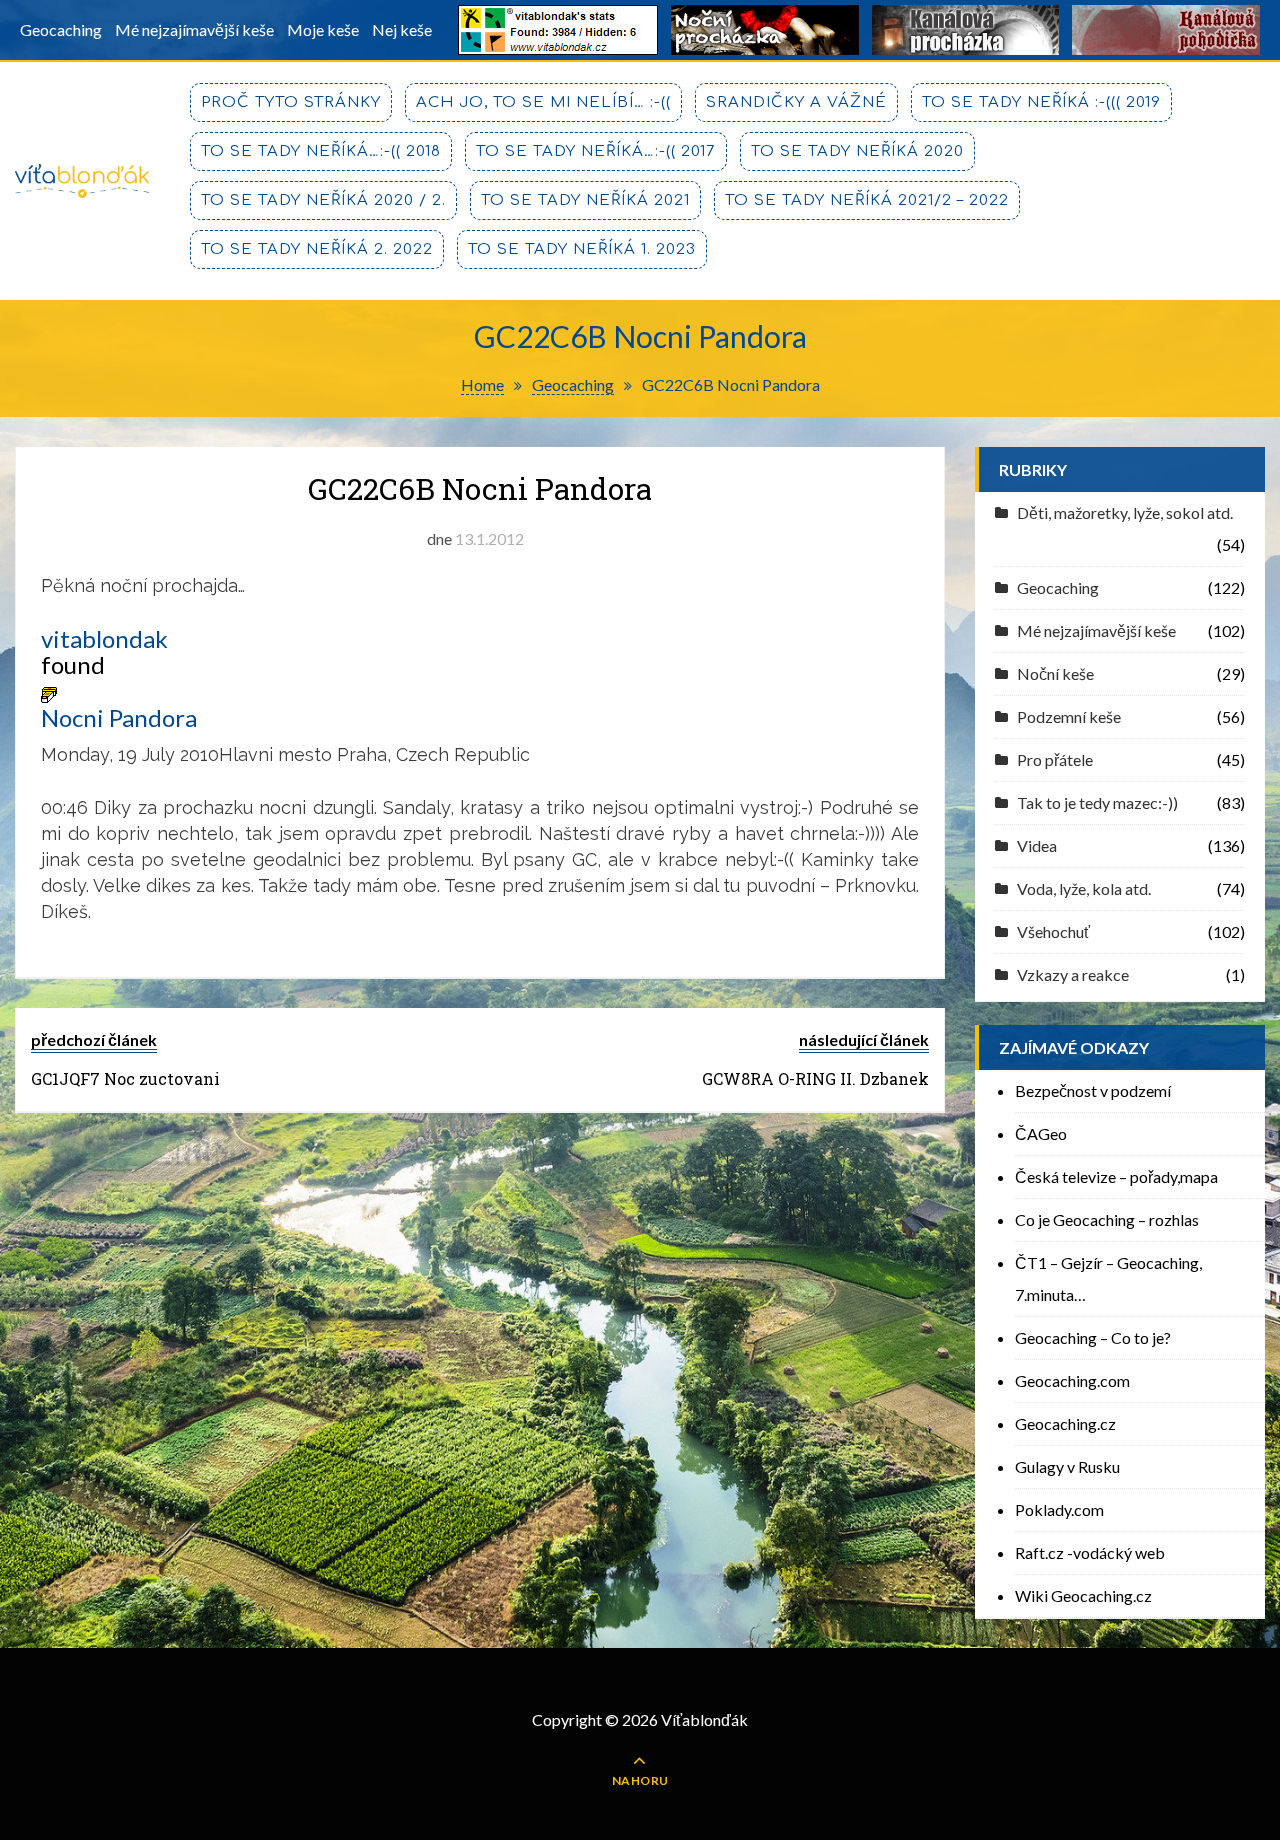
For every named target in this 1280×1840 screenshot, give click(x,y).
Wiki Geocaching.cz (1083, 1595)
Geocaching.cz (1065, 1423)
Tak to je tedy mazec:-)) (1097, 802)
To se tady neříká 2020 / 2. (323, 200)
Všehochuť (1053, 931)
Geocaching (61, 29)
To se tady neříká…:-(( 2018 (321, 151)
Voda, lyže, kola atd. (1084, 888)
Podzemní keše (1069, 716)
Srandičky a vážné (796, 102)
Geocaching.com (1072, 1380)
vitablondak (104, 639)
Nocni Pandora (119, 718)
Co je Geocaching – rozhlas (1107, 1219)
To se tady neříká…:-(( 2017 (596, 151)
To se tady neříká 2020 (857, 151)
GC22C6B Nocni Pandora (480, 488)
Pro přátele (1055, 759)
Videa (1037, 845)
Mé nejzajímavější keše (194, 29)
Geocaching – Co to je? (1093, 1337)
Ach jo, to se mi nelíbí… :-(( (543, 102)
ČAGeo (1041, 1133)
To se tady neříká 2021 (585, 200)
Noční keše (1055, 673)
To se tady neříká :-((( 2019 (1041, 102)
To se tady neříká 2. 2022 (317, 249)
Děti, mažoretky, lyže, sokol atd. (1125, 512)
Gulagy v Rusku (1067, 1466)
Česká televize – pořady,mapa (1116, 1176)
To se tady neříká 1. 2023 (582, 249)
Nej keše (402, 29)
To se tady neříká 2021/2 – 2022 (867, 200)
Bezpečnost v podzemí (1093, 1090)
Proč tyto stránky (291, 102)
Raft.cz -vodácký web (1090, 1552)
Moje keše (323, 29)
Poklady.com (1059, 1509)
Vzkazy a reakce (1073, 974)
